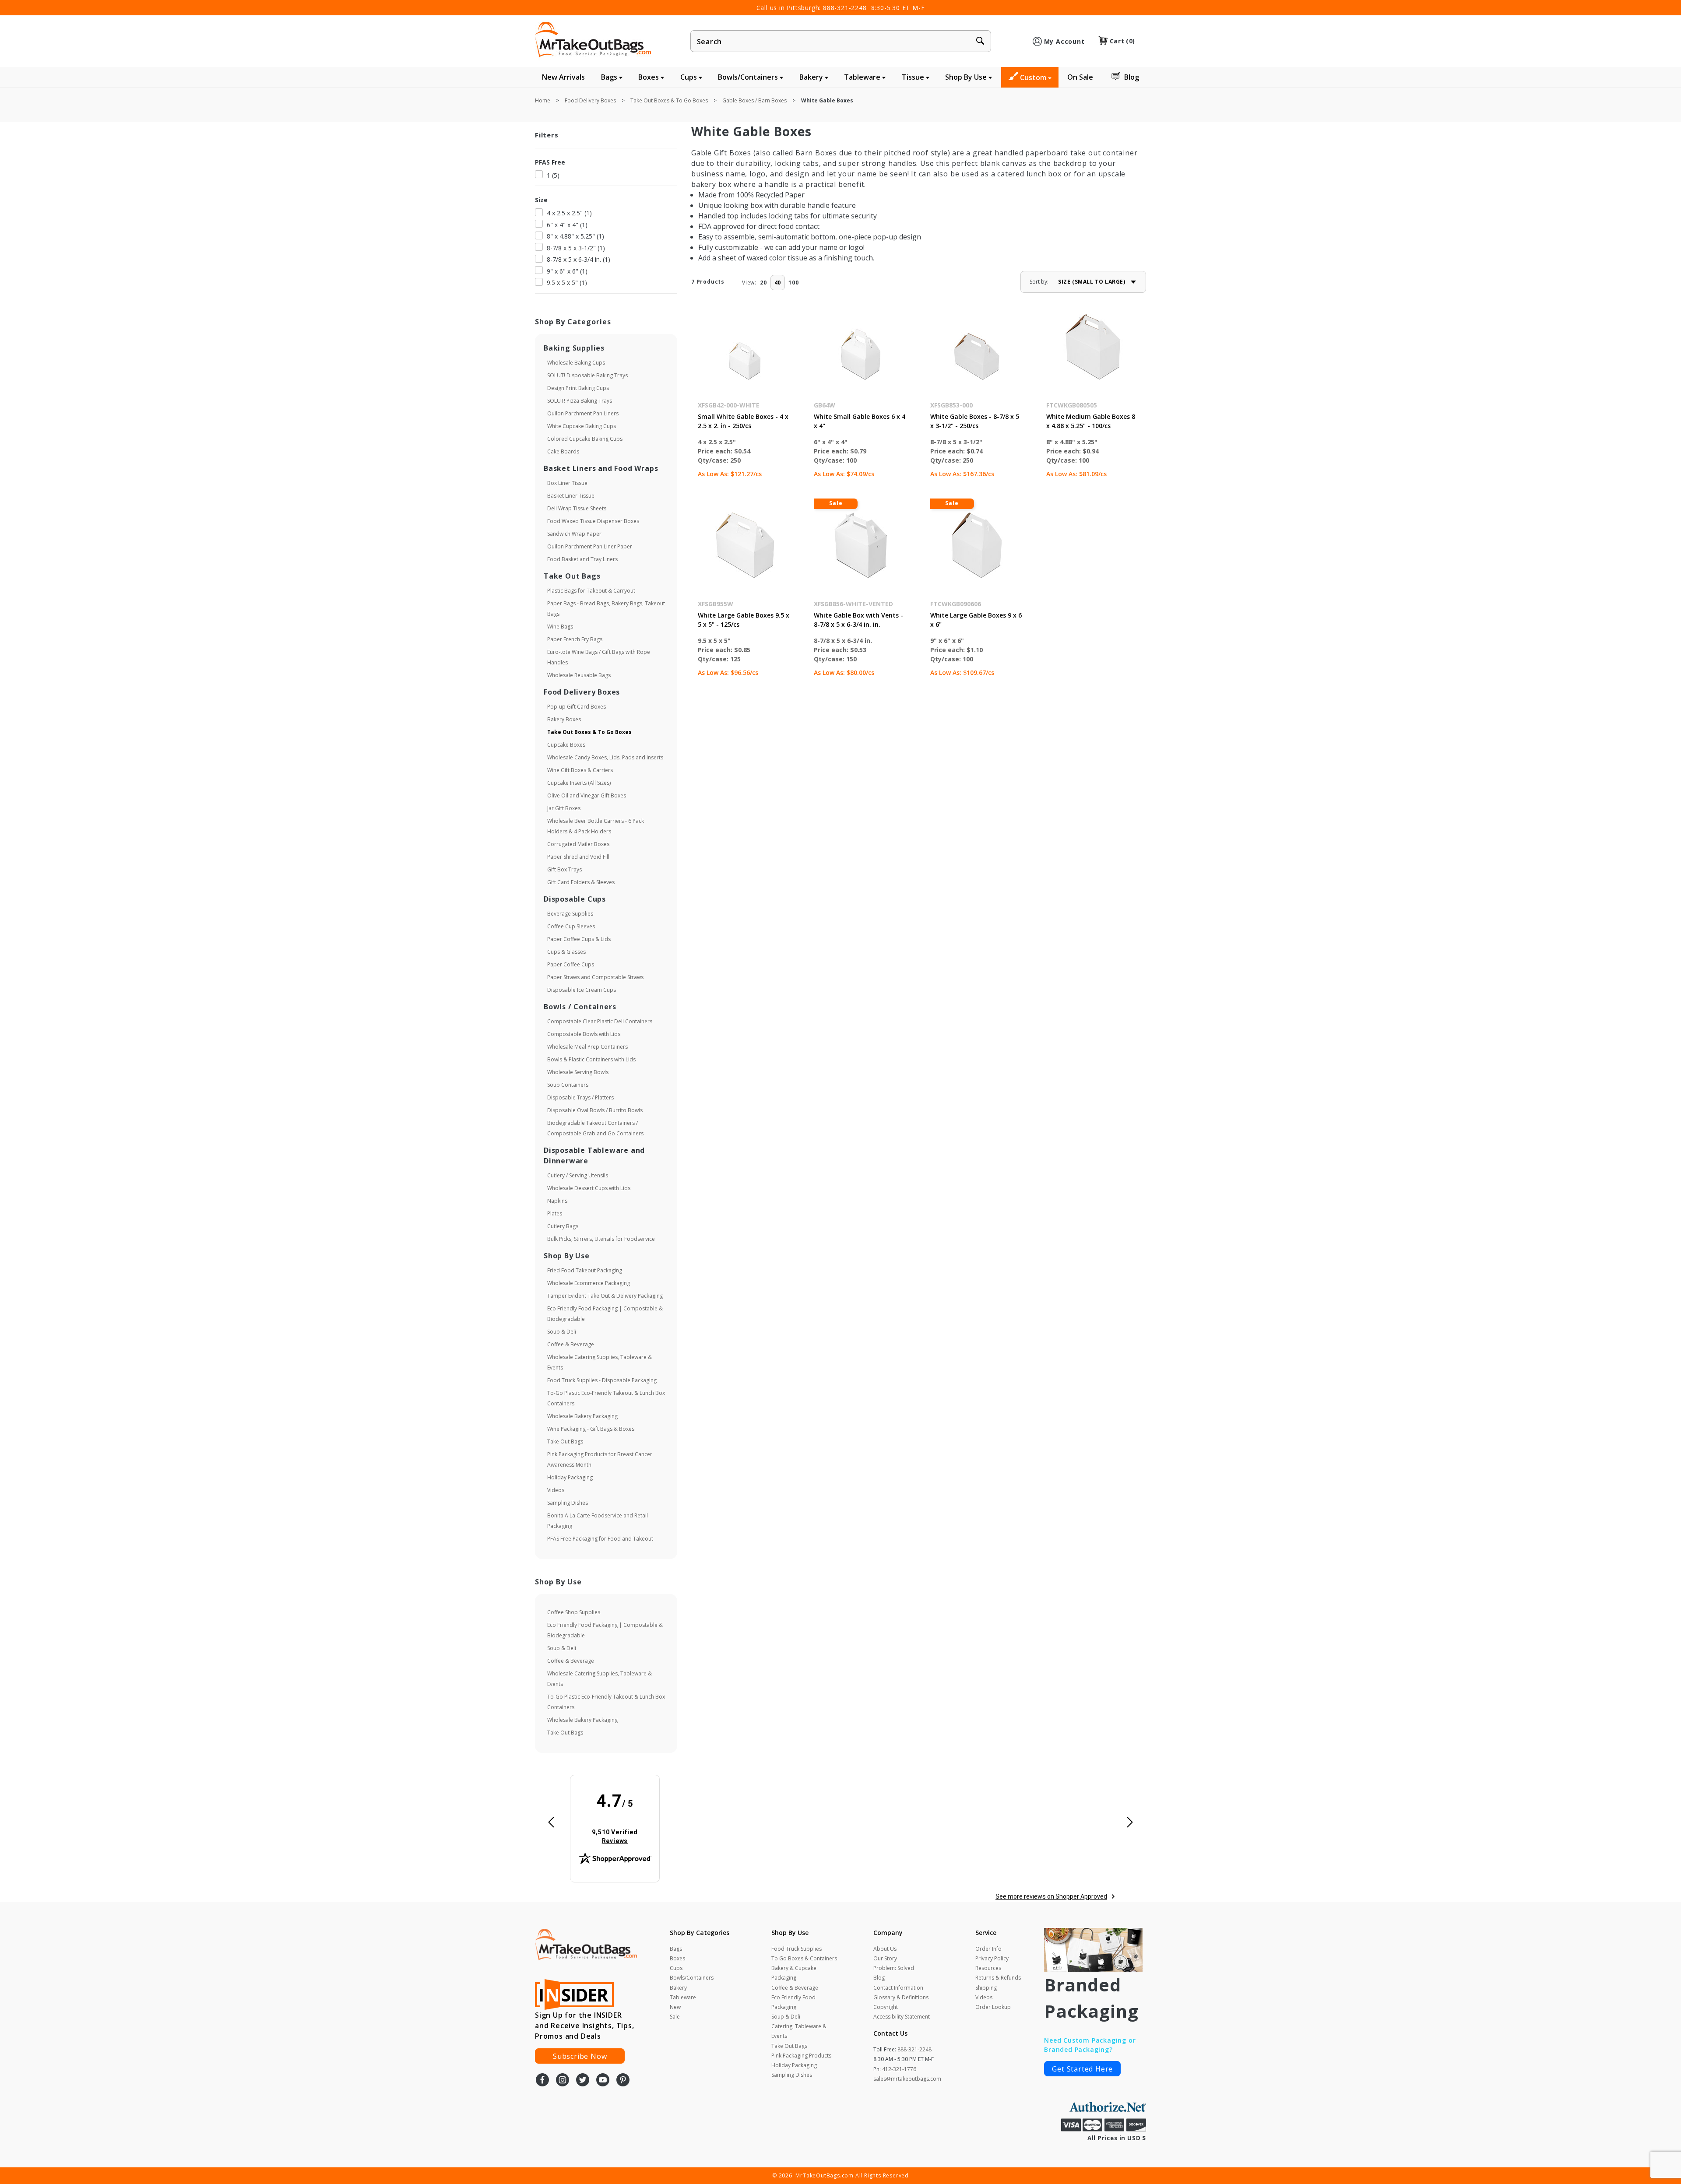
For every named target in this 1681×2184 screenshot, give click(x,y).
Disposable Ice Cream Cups (582, 990)
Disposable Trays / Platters (580, 1097)
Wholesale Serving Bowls (578, 1072)
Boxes (649, 77)
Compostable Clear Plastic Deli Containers (600, 1021)
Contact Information (898, 1988)
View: (749, 283)
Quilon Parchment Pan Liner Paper (590, 546)
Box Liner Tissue (567, 483)
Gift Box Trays (564, 869)
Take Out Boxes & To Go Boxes (589, 732)
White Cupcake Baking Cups (582, 426)
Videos (556, 1490)
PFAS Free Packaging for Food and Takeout (600, 1539)
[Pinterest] (623, 2081)
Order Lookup (993, 2007)
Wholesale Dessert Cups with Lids (589, 1188)
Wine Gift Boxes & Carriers (580, 770)
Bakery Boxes (564, 719)
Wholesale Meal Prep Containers (587, 1047)
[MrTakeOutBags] (593, 40)
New (675, 2007)
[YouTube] (603, 2081)
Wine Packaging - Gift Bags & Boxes (591, 1429)
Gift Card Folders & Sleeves (581, 882)
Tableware (863, 77)
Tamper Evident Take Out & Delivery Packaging (605, 1296)
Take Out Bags (565, 1441)
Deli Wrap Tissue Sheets (577, 508)
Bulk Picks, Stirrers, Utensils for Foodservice (601, 1239)
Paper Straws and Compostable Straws (595, 977)
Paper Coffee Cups (571, 964)
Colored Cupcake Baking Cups (585, 439)
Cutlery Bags (563, 1226)
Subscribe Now (580, 2056)
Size (541, 200)
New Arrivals (563, 77)
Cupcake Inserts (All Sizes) (579, 783)
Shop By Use (967, 77)
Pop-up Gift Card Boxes (577, 707)
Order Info (988, 1949)
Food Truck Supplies (797, 1949)
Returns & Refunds (998, 1978)
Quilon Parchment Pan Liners (583, 413)
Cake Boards (563, 451)
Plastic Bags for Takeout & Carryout (591, 591)
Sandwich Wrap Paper (574, 534)
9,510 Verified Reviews (621, 1836)
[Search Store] (980, 42)
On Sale (1080, 77)
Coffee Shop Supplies (574, 1612)
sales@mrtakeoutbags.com (907, 2079)
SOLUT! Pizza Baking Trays (580, 401)
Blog (1132, 77)
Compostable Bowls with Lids (584, 1034)
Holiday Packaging (570, 1477)
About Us (885, 1949)
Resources (988, 1968)
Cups (689, 77)
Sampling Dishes (568, 1503)
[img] (615, 1819)
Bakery (812, 77)
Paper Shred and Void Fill (578, 857)
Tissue (914, 77)
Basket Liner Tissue (571, 496)
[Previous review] (551, 1823)
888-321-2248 (845, 8)
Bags (610, 77)
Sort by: (1039, 282)
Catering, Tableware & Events (799, 2031)
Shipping (986, 1988)
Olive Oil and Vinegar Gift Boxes (587, 795)
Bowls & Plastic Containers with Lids (591, 1059)
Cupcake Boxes (566, 745)
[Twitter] (583, 2081)
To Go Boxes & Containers (804, 1958)
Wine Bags (560, 627)
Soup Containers (568, 1085)
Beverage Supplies (570, 914)
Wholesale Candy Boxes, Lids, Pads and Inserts (605, 757)
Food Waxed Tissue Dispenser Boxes (593, 521)
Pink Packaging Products (801, 2056)
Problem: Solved (894, 1968)
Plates (555, 1213)
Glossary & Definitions (901, 1997)
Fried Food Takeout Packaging (585, 1270)
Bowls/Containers (749, 77)
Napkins (557, 1201)
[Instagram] (563, 2081)
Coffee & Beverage (571, 1344)
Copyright (886, 2007)
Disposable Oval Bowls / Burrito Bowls (595, 1110)
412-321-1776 (899, 2069)
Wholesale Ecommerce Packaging (589, 1283)
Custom (1034, 77)
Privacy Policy (992, 1958)
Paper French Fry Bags (575, 639)
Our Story (885, 1958)
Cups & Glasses (566, 952)
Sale (675, 2017)
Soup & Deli (562, 1332)
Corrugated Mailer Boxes (578, 844)
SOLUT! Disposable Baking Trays (587, 375)
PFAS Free (550, 162)
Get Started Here (1082, 2069)
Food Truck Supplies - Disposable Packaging (602, 1380)
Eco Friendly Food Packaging (793, 2002)
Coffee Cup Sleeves (571, 926)
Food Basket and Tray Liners (582, 559)
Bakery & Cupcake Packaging (794, 1973)
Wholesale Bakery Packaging (582, 1416)
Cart (1122, 41)
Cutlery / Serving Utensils (578, 1175)
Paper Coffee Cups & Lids (579, 939)
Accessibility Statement (902, 2017)
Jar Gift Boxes (564, 808)
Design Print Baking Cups (578, 388)
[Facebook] (542, 2081)
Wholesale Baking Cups (576, 363)
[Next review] (1130, 1823)
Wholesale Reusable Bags (579, 675)
